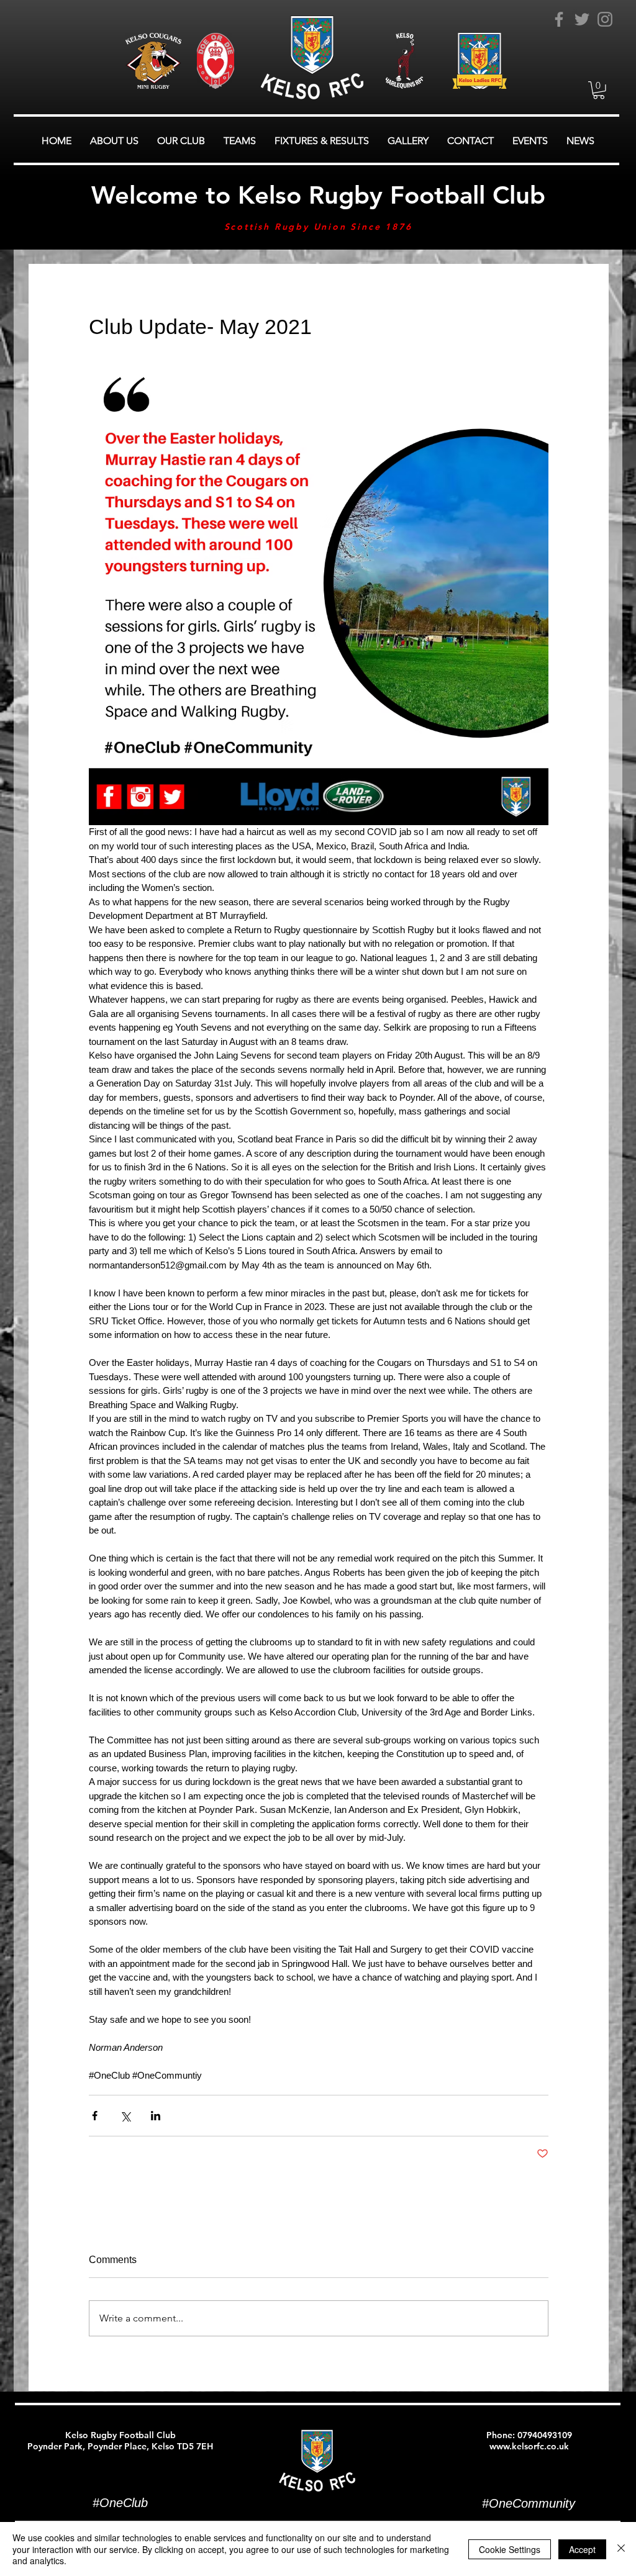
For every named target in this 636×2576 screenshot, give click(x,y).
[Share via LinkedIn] (156, 2116)
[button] (599, 90)
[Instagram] (605, 19)
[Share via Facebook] (95, 2116)
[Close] (621, 2549)
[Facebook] (559, 19)
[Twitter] (582, 19)
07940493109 (545, 2435)
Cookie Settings (510, 2549)
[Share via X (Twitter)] (125, 2116)
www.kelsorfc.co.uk (529, 2446)
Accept (582, 2549)
